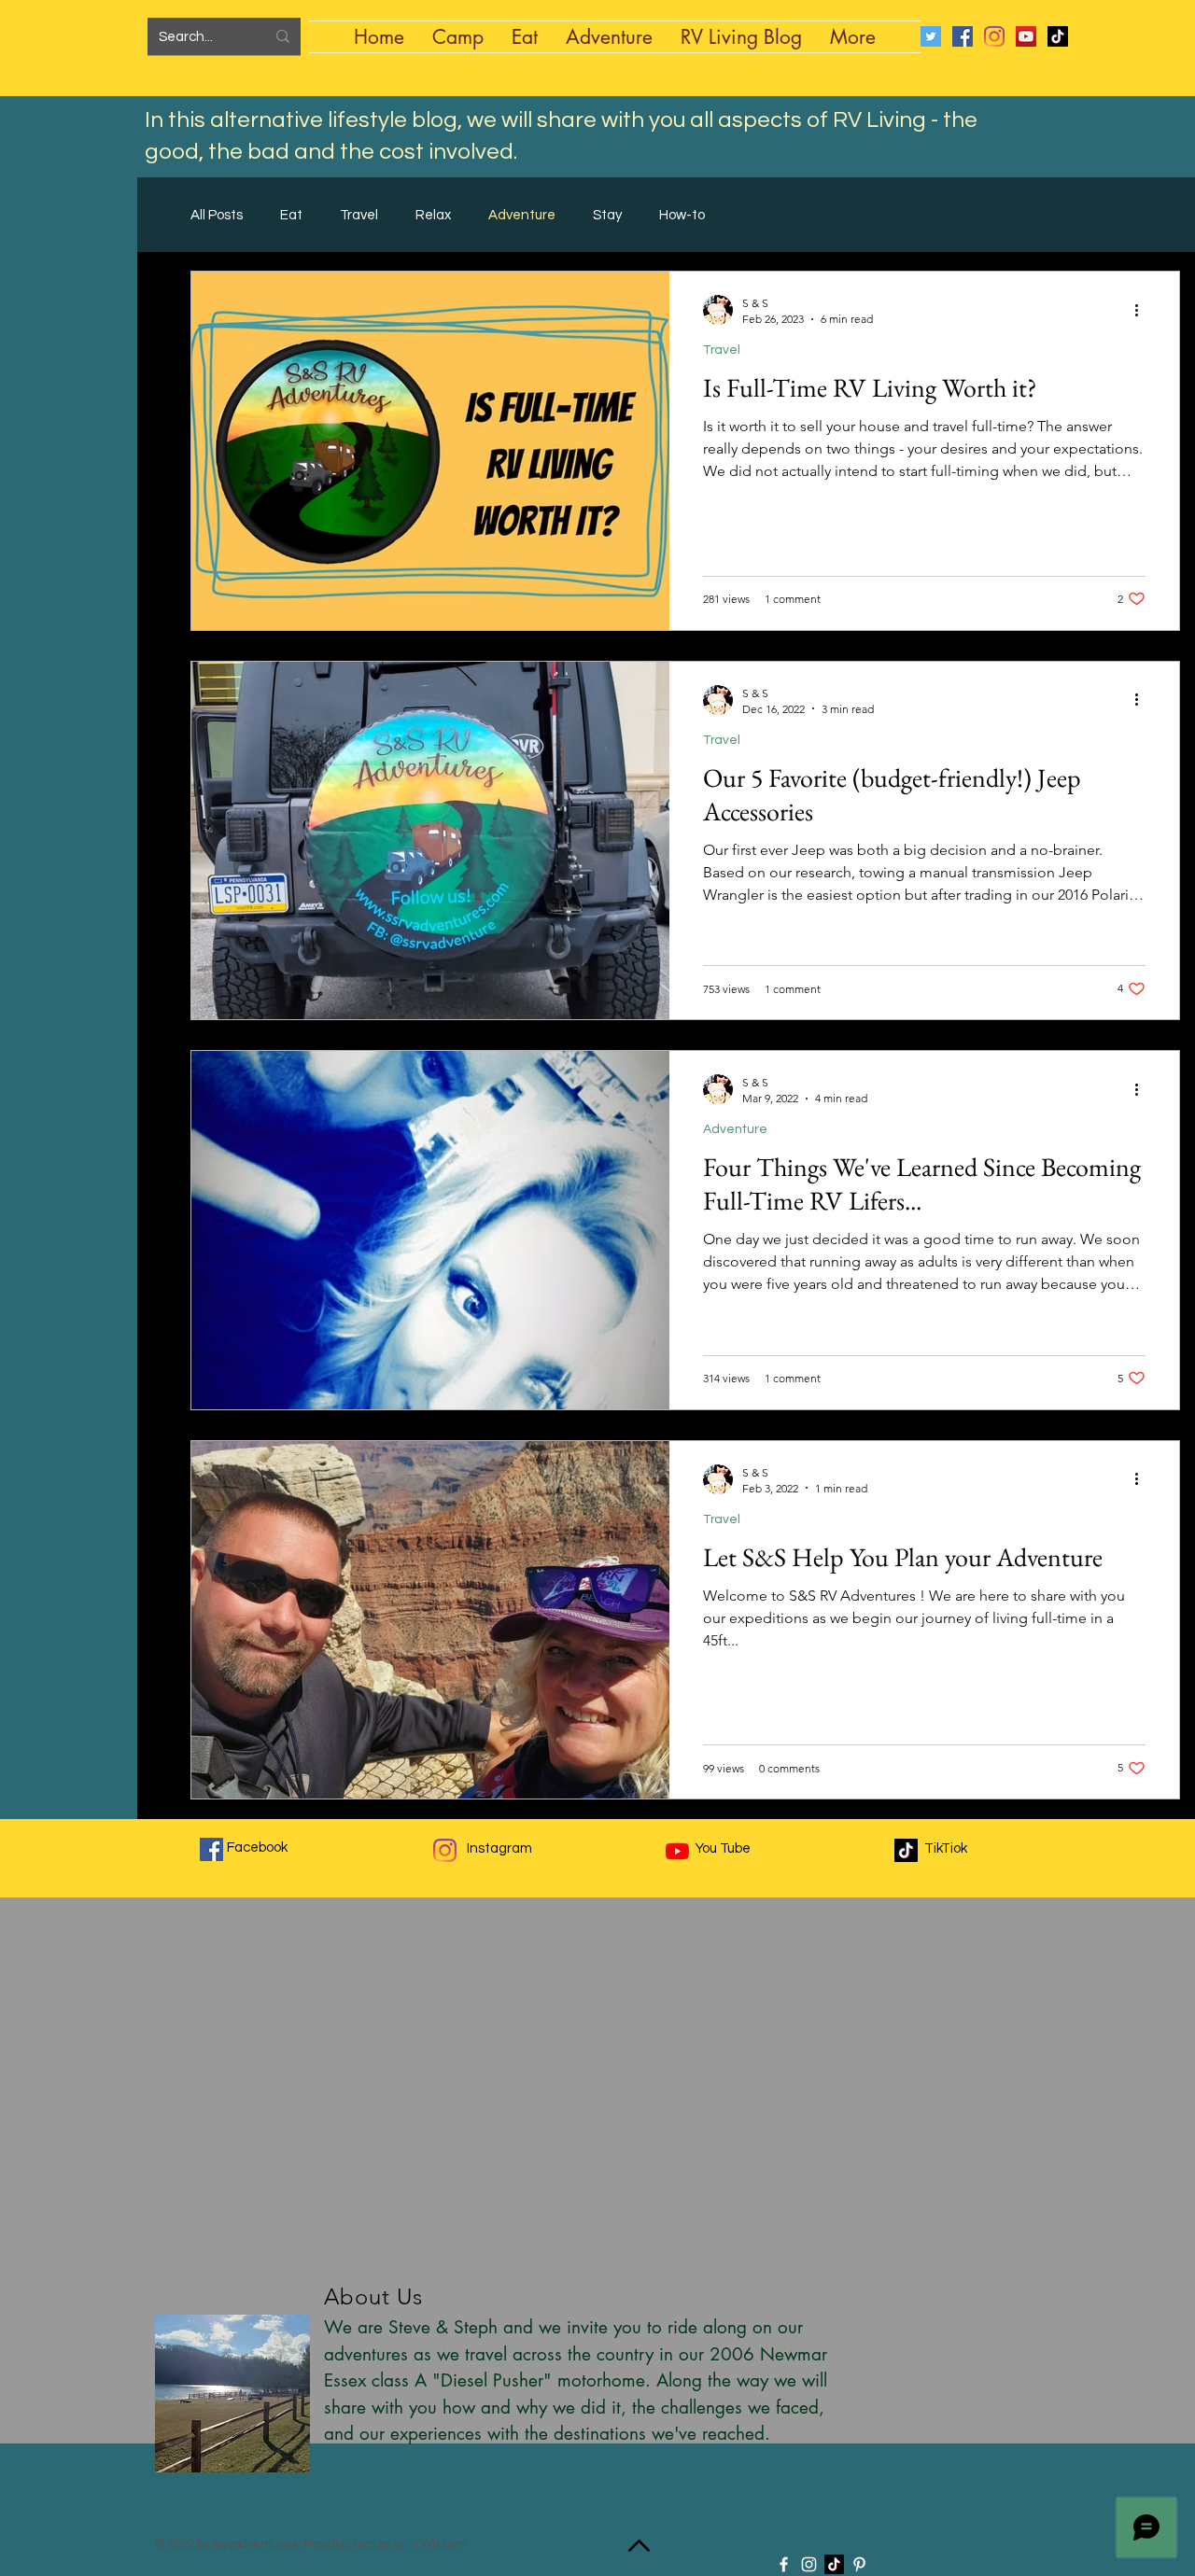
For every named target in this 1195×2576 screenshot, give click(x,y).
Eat (291, 215)
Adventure (522, 215)
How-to (682, 215)
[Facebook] (963, 36)
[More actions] (1143, 310)
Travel (359, 215)
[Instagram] (994, 36)
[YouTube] (1026, 36)
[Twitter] (931, 36)
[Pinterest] (859, 2564)
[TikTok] (1058, 36)
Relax (433, 215)
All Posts (217, 215)
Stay (607, 215)
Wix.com (443, 2544)
